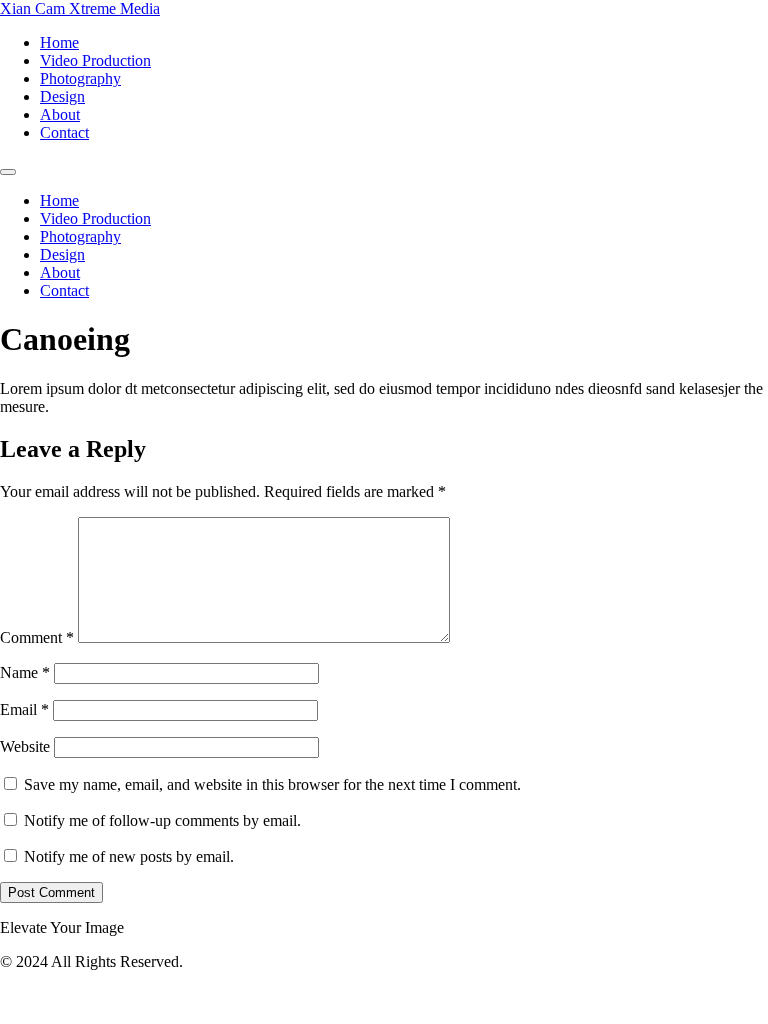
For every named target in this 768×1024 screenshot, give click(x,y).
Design (62, 96)
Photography (80, 78)
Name (25, 672)
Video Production (95, 60)
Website (25, 746)
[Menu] (8, 172)
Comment (37, 637)
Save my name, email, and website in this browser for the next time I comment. (272, 784)
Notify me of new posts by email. (129, 856)
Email (24, 709)
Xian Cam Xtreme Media (80, 8)
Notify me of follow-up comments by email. (162, 820)
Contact (64, 132)
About (60, 114)
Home (59, 42)
